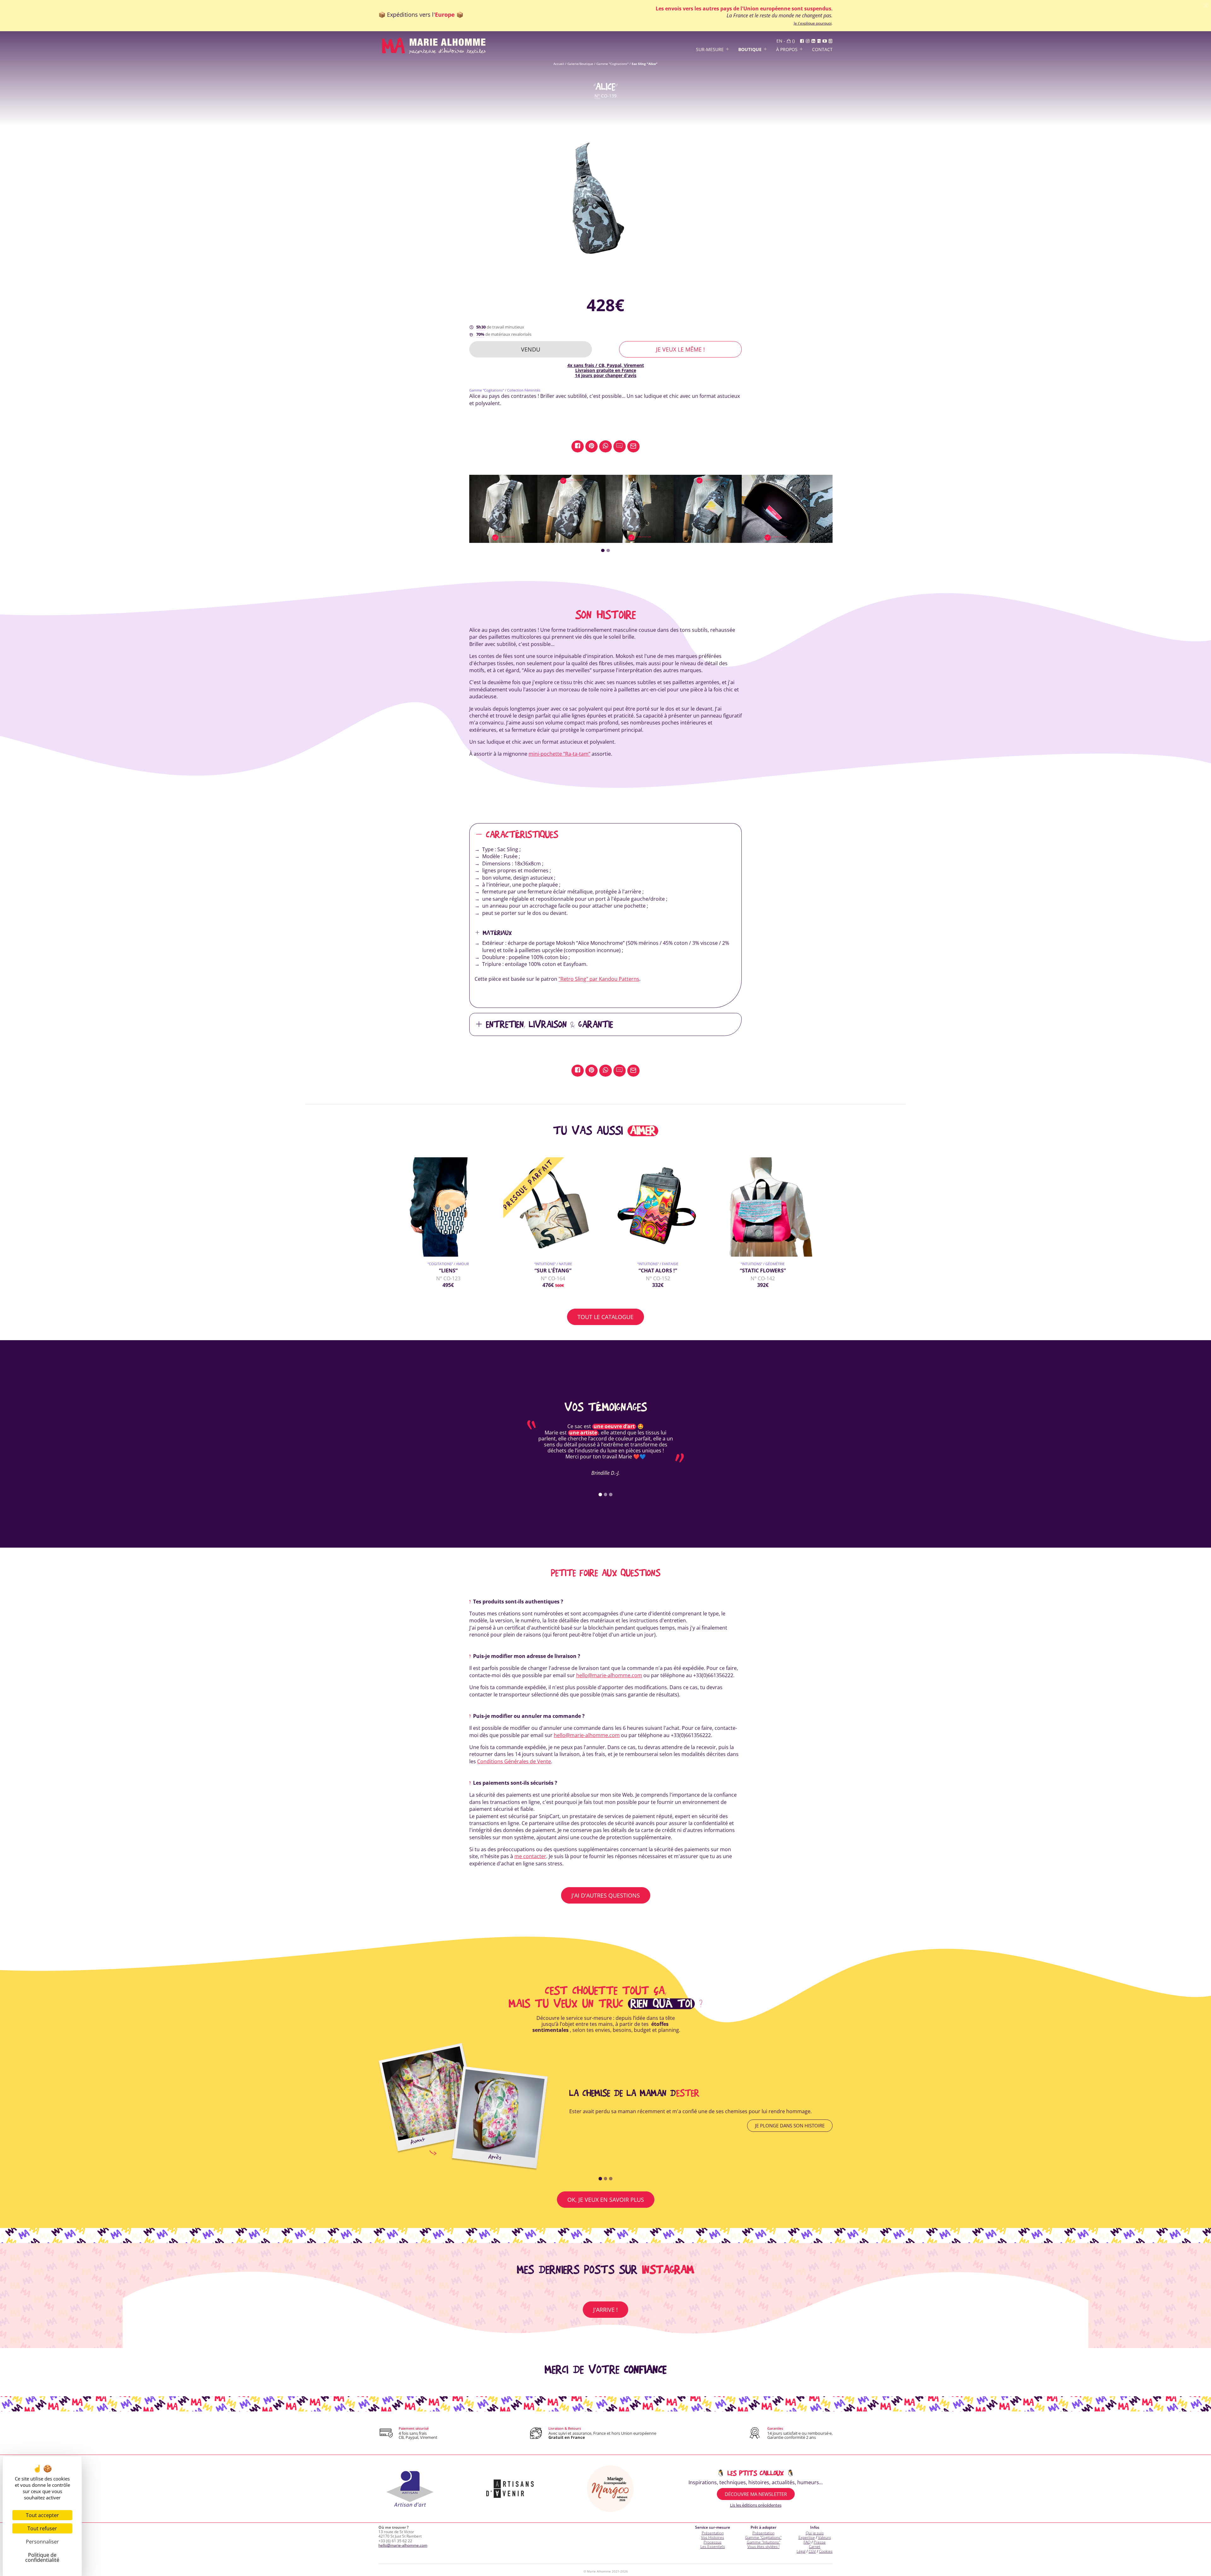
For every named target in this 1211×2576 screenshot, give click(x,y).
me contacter (530, 1856)
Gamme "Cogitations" (612, 64)
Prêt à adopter (763, 2527)
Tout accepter (42, 2515)
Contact (822, 50)
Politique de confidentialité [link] (42, 2557)
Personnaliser (42, 2542)
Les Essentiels (713, 2547)
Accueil (559, 64)
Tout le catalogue (605, 1317)
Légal (801, 2551)
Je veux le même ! (680, 349)
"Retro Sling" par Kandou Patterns (599, 979)
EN (779, 41)
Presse (820, 2542)
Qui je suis (815, 2533)
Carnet (815, 2547)
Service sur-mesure (713, 2527)
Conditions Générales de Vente (514, 1761)
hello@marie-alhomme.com (609, 1675)
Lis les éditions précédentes (756, 2505)
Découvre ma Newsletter (756, 2494)
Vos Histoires (713, 2537)
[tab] (603, 551)
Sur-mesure (710, 50)
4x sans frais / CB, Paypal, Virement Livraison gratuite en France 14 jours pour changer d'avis (606, 370)
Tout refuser (42, 2528)
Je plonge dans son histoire (790, 2125)
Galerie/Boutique (580, 64)
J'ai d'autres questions (606, 1895)
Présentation (713, 2533)
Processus (713, 2542)
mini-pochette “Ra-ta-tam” (559, 754)
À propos (787, 50)
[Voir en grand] (605, 199)
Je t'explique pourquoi (813, 23)
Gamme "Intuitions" (763, 2542)
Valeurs (825, 2537)
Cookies (826, 2551)
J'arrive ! (605, 2310)
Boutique (750, 50)
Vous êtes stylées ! (763, 2547)
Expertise (807, 2537)
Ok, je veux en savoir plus (606, 2200)
